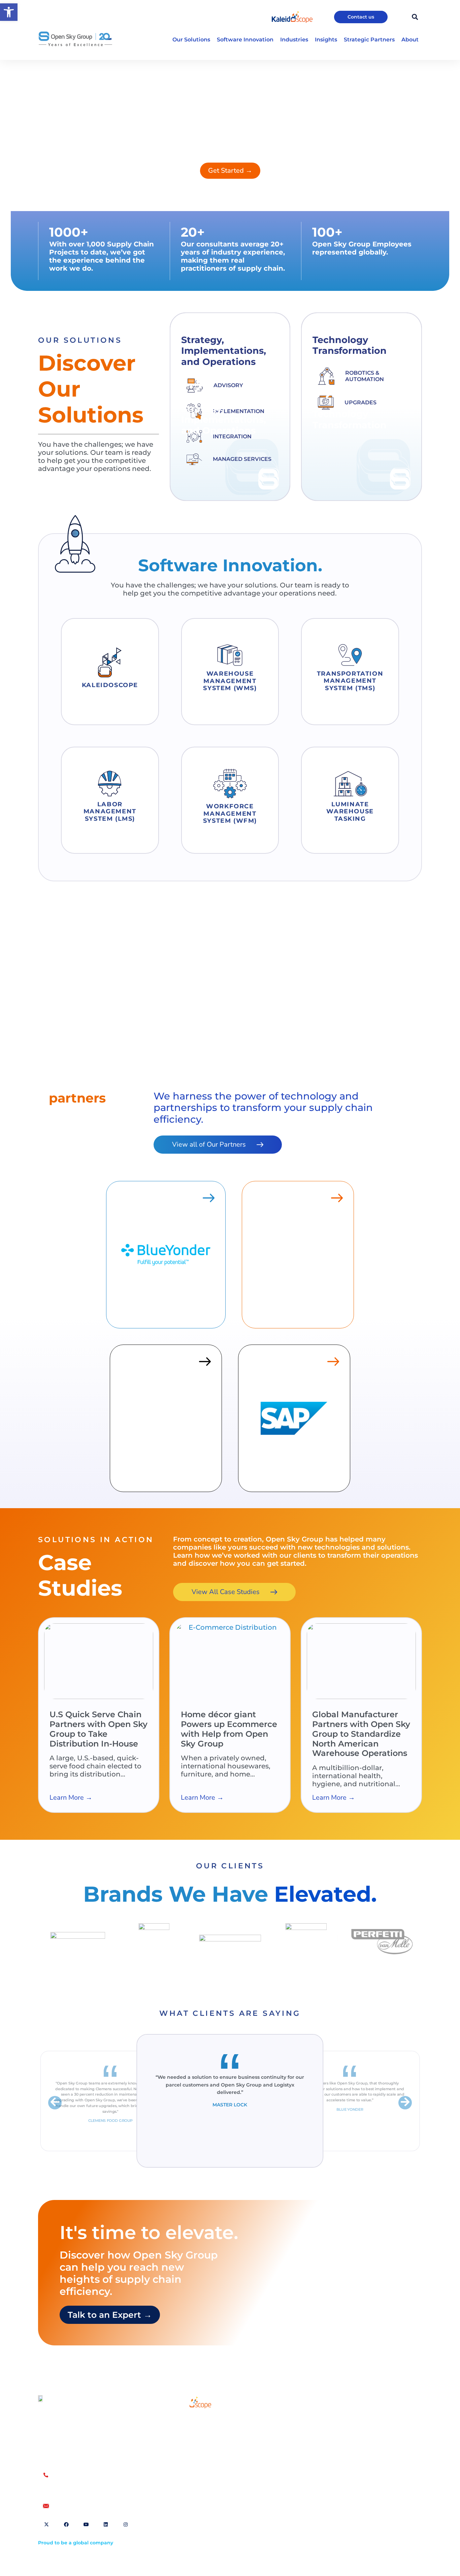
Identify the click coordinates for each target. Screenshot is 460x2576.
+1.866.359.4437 (72, 2482)
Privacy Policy (353, 2421)
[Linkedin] (106, 2524)
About (179, 2436)
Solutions (183, 2420)
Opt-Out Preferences (304, 2431)
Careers (181, 2451)
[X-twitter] (46, 2524)
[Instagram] (126, 2524)
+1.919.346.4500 (72, 2489)
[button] (9, 12)
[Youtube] (86, 2524)
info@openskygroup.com (85, 2506)
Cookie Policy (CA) (358, 2431)
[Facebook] (66, 2524)
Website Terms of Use (305, 2421)
